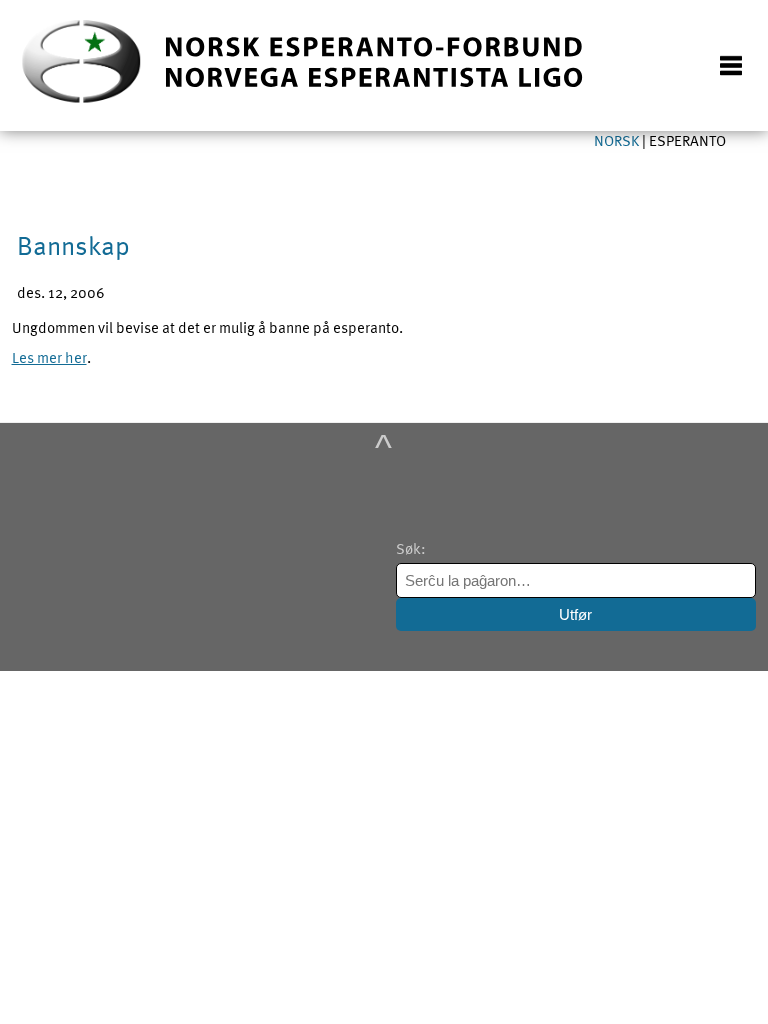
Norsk (618, 140)
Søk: (412, 548)
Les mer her (49, 357)
